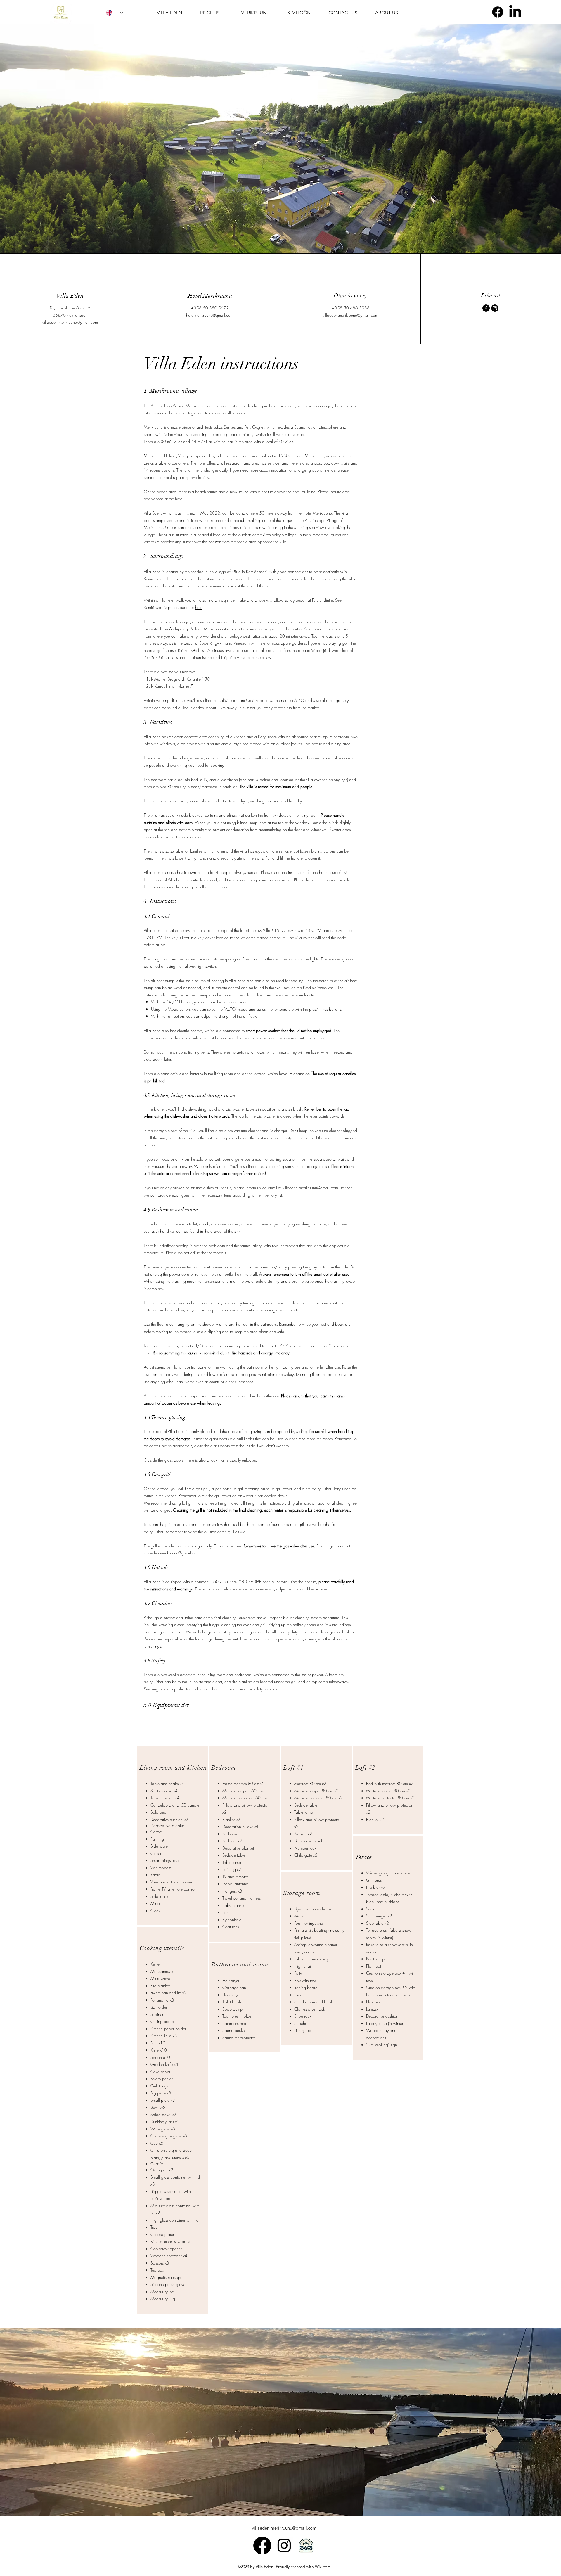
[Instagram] (495, 308)
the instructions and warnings (168, 1589)
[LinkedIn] (515, 12)
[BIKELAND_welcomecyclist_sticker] (306, 2545)
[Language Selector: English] (115, 13)
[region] (173, 1836)
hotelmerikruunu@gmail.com (210, 315)
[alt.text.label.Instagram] (284, 2545)
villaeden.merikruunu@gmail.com (70, 322)
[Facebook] (498, 12)
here (199, 607)
